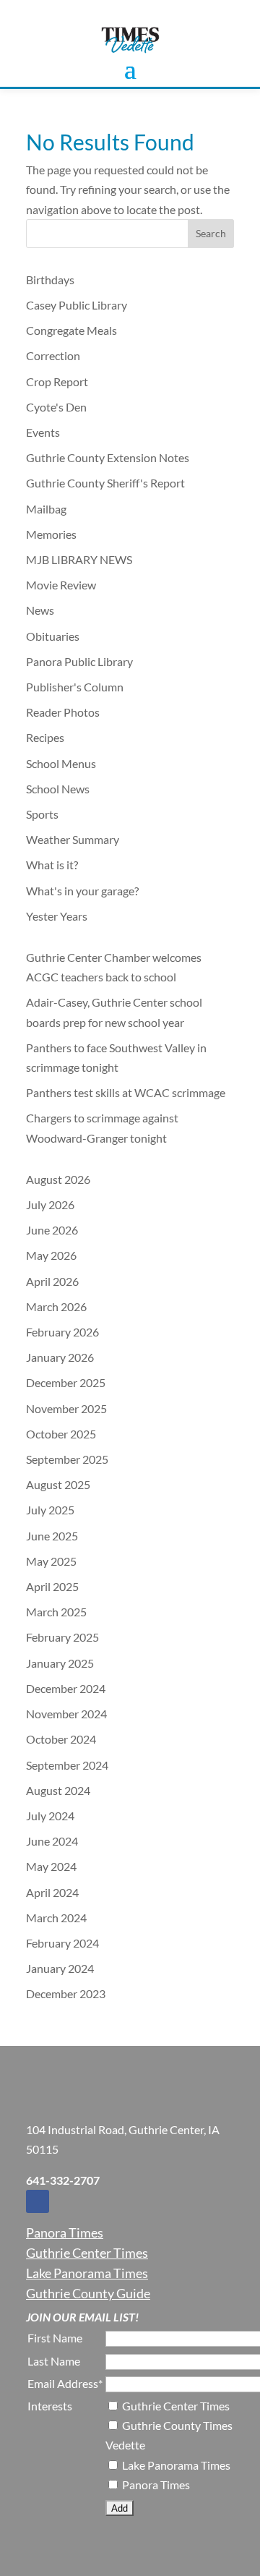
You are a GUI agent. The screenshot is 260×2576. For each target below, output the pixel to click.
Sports (42, 814)
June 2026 (52, 1230)
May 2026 (51, 1255)
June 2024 (52, 1841)
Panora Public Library (79, 661)
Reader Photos (63, 712)
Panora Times (65, 2232)
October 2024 (61, 1739)
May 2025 (51, 1561)
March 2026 (56, 1306)
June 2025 (52, 1536)
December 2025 (66, 1382)
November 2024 (66, 1714)
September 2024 (67, 1765)
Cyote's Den (56, 407)
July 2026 (50, 1204)
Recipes (45, 737)
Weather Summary (73, 839)
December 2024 (66, 1688)
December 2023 (66, 1993)
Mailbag (46, 509)
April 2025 (52, 1586)
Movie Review (61, 585)
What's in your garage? (82, 891)
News (40, 610)
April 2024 (52, 1892)
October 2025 (61, 1434)
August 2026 (58, 1179)
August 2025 (58, 1484)
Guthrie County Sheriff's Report (105, 483)
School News (58, 789)
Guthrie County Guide (88, 2293)
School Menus (61, 763)
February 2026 (62, 1332)
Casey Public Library (77, 305)
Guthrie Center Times (87, 2253)
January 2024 (60, 1968)
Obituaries (53, 636)
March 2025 (56, 1612)
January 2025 (60, 1663)
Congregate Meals (71, 330)
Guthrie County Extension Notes (108, 457)
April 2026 (52, 1281)
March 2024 (56, 1918)
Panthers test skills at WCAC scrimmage (126, 1092)
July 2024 (50, 1816)
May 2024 (51, 1866)
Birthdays (50, 280)
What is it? (52, 865)
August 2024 (58, 1790)
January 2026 (60, 1357)
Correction (53, 355)
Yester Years (57, 916)
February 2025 (62, 1637)
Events (43, 432)
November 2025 (66, 1408)
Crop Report (57, 381)
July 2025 (50, 1510)
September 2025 (67, 1459)
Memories (51, 534)
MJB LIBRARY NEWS (79, 559)
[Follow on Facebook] (38, 2201)
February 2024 (62, 1943)
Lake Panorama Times (87, 2273)
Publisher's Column (75, 687)
